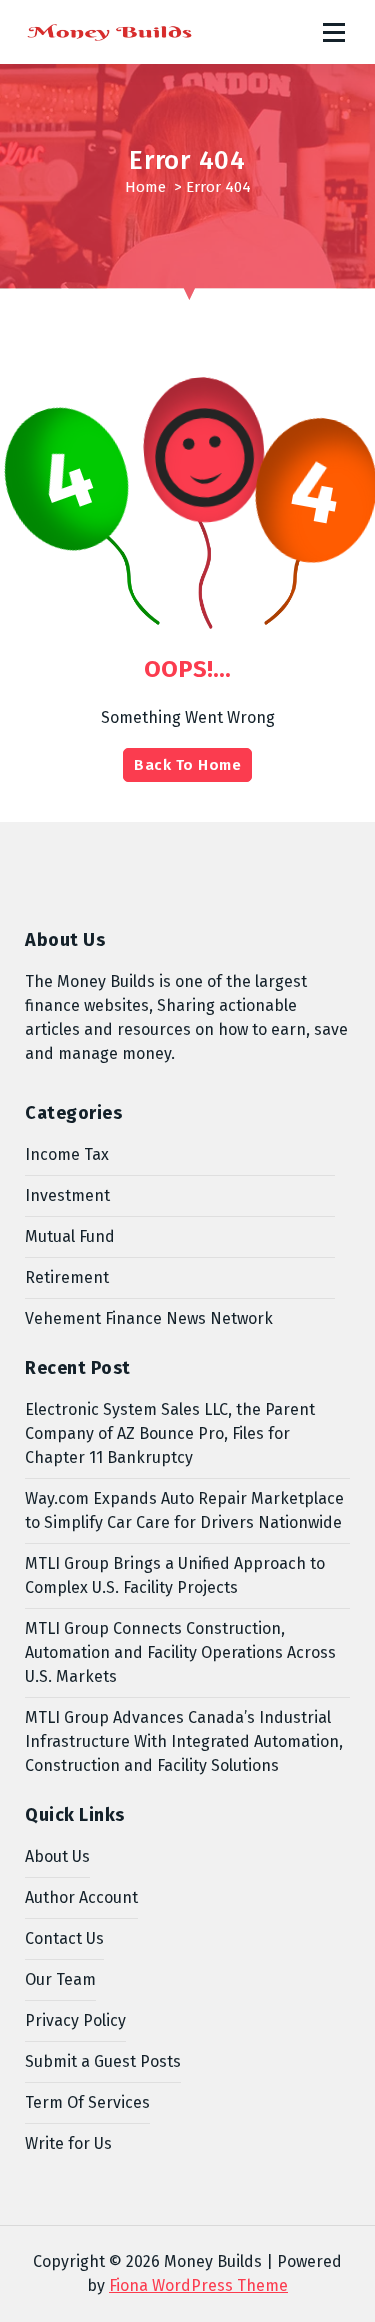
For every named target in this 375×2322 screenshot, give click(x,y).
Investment (67, 1195)
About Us (57, 1856)
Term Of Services (87, 2102)
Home (145, 187)
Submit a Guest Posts (103, 2061)
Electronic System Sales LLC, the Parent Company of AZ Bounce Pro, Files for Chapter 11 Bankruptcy (170, 1433)
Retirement (67, 1277)
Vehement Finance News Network (149, 1318)
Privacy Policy (75, 2020)
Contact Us (64, 1938)
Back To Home (187, 765)
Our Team (60, 1979)
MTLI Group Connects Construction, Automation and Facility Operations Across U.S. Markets (180, 1652)
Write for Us (68, 2143)
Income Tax (67, 1154)
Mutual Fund (70, 1236)
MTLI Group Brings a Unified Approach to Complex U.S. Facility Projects (175, 1575)
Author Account (81, 1897)
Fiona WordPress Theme (198, 2285)
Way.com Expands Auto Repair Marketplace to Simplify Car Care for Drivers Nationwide (184, 1510)
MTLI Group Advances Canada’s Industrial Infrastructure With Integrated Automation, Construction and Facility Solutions (184, 1741)
